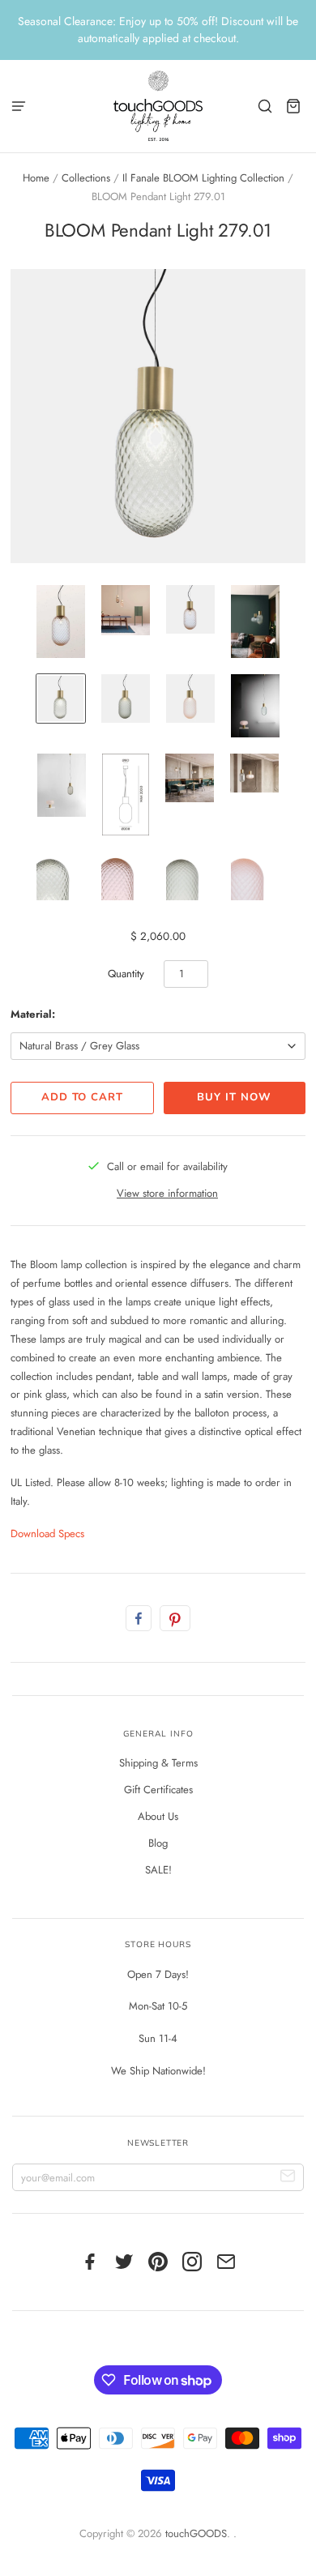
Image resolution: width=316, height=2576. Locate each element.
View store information (167, 1193)
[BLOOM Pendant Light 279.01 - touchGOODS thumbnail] (61, 622)
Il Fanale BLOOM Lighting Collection (203, 178)
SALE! (158, 1870)
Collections (86, 178)
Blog (158, 1843)
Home (36, 178)
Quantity (126, 974)
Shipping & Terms (158, 1763)
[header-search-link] (265, 106)
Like (139, 1618)
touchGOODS (196, 2533)
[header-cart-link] (294, 106)
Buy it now (234, 1097)
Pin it (175, 1618)
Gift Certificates (158, 1790)
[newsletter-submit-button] (288, 2178)
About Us (158, 1816)
